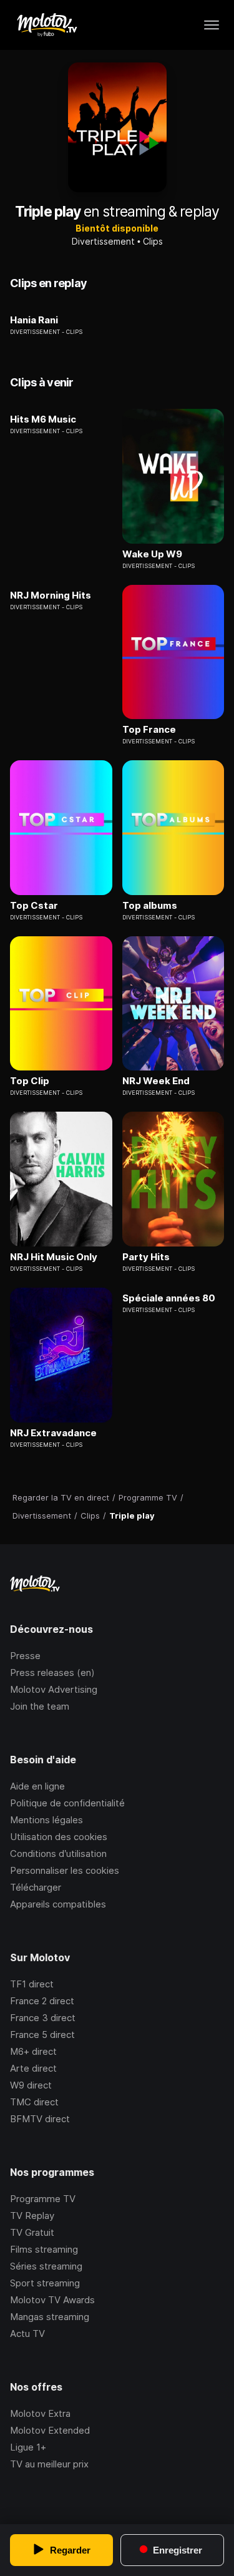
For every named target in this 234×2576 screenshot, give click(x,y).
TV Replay (32, 2216)
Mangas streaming (50, 2317)
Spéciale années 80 (169, 1298)
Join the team (40, 1706)
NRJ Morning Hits (51, 595)
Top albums (150, 906)
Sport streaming (45, 2283)
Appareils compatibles (58, 1904)
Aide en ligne (37, 1786)
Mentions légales (46, 1820)
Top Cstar (34, 906)
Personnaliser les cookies (65, 1870)
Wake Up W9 (152, 554)
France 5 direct (42, 2035)
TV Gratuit (32, 2232)
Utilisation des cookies (59, 1837)
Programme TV (43, 2199)
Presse (25, 1656)
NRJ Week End (156, 1081)
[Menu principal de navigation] (212, 25)
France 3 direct (43, 2018)
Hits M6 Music (43, 419)
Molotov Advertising (54, 1689)
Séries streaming (46, 2266)
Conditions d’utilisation (58, 1854)
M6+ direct (33, 2051)
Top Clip (30, 1081)
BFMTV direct (40, 2119)
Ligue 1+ (28, 2447)
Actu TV (27, 2334)
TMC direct (34, 2102)
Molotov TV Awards (52, 2300)
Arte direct (33, 2068)
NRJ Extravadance (53, 1433)
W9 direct (31, 2085)
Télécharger (36, 1887)
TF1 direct (32, 1984)
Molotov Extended (50, 2430)
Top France (149, 730)
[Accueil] (46, 25)
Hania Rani (34, 320)
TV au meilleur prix (49, 2464)
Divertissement (103, 241)
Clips (153, 241)
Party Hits (146, 1257)
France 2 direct (42, 2001)
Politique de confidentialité (67, 1803)
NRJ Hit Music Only (54, 1257)
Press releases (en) (52, 1672)
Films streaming (44, 2249)
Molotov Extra (40, 2413)
